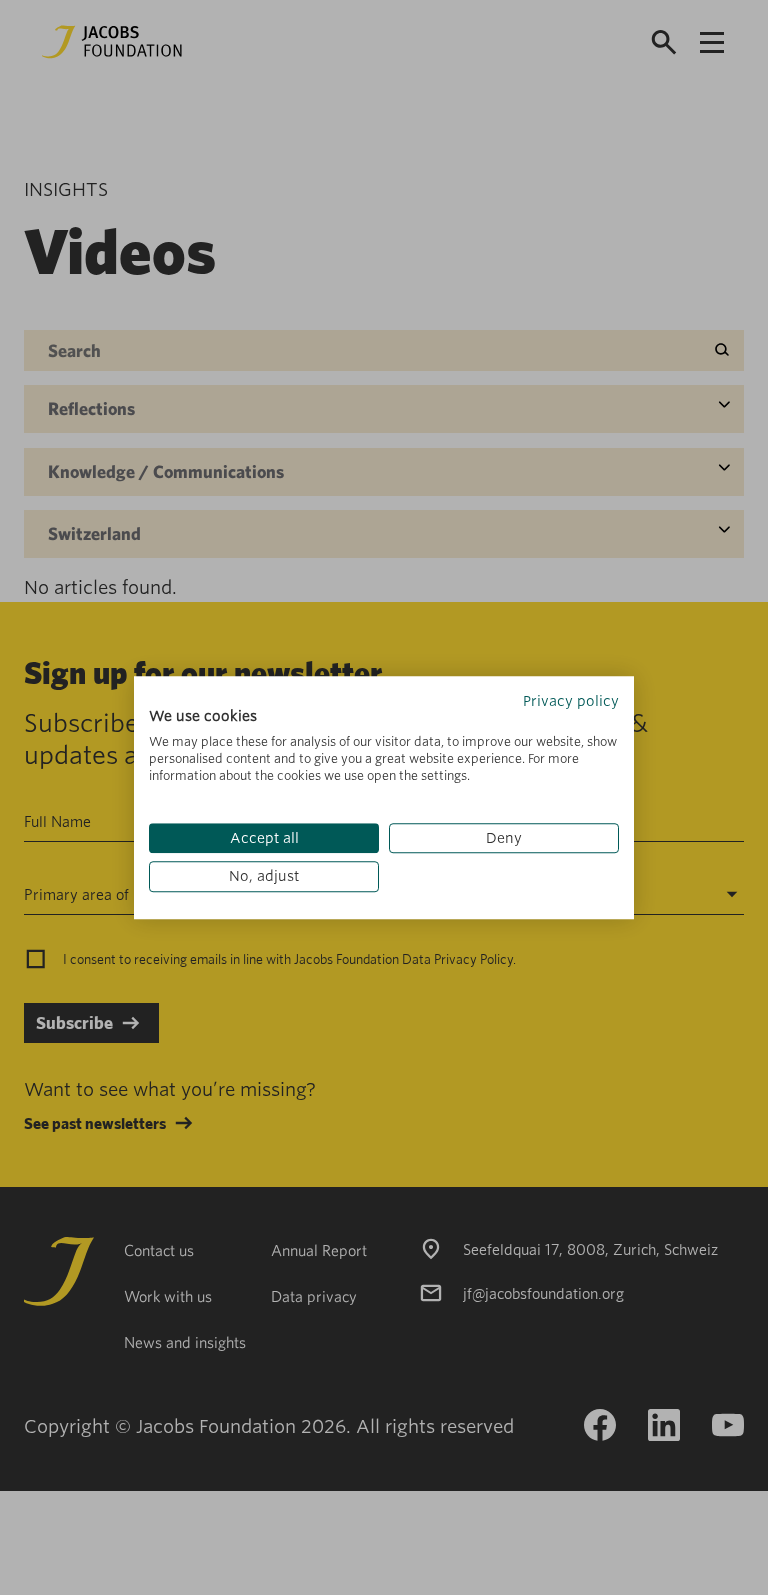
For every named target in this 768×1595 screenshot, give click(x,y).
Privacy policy (571, 701)
